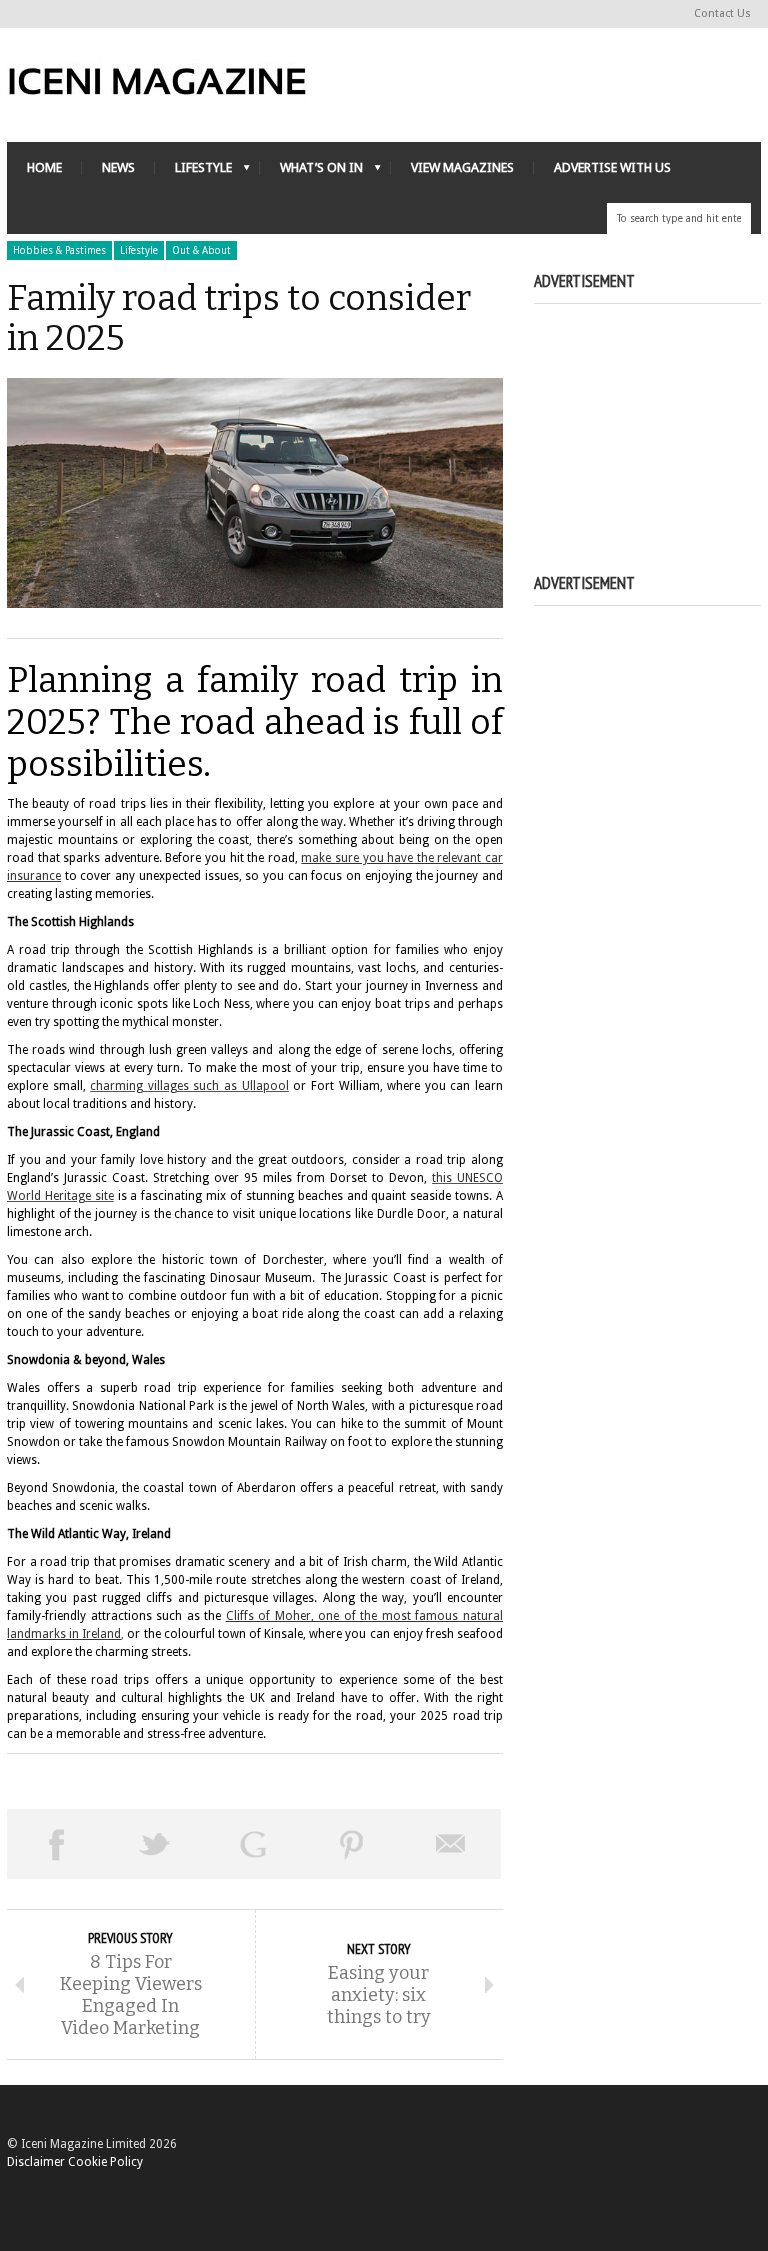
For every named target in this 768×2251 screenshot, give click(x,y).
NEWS (118, 167)
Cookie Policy (105, 2162)
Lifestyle (139, 250)
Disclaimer (36, 2162)
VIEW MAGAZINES (462, 167)
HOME (44, 167)
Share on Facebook (56, 1844)
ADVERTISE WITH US (612, 167)
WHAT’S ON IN (311, 172)
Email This (451, 1844)
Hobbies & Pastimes (59, 250)
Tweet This (155, 1844)
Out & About (201, 250)
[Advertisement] (651, 416)
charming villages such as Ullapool (189, 1086)
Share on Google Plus (253, 1844)
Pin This (352, 1844)
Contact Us (722, 13)
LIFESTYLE (193, 172)
